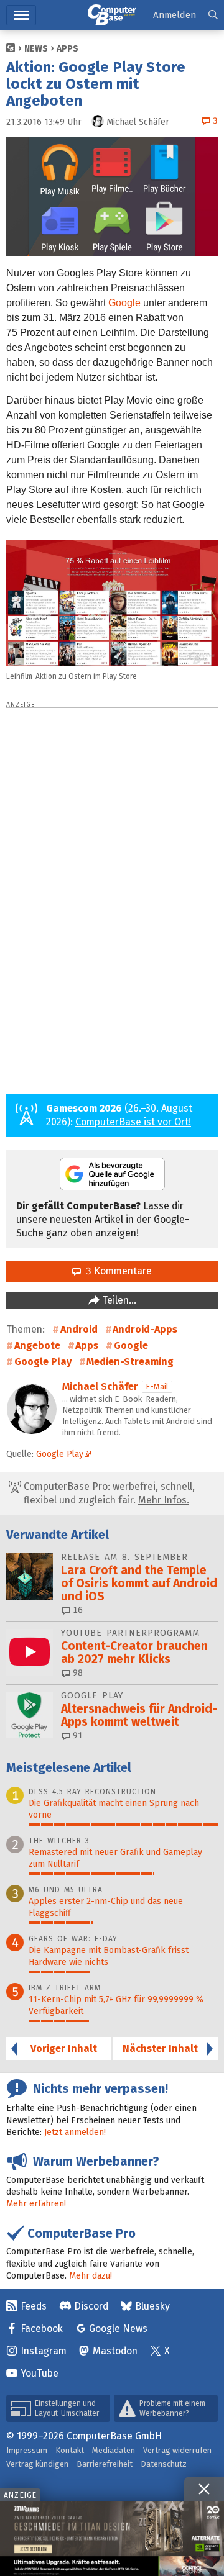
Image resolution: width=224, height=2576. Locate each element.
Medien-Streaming (130, 1362)
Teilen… (118, 1300)
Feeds (34, 2306)
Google (124, 303)
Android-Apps (145, 1329)
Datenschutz (164, 2464)
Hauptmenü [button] (21, 15)
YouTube (40, 2373)
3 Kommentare (116, 1271)
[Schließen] (204, 2489)
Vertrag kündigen (37, 2464)
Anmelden (175, 15)
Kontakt (70, 2450)
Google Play (43, 1362)
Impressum (27, 2450)
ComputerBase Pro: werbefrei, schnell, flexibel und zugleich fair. (108, 1493)
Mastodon (115, 2351)
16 (77, 1610)
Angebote (37, 1345)
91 (77, 1735)
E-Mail (157, 1386)
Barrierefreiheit (105, 2464)
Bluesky (152, 2306)
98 (77, 1673)
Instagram (44, 2351)
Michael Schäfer (100, 1386)
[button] (213, 15)
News (36, 49)
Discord (91, 2306)
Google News (118, 2329)
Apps (68, 49)
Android (79, 1329)
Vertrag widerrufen (177, 2450)
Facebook (42, 2329)
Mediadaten (114, 2450)
